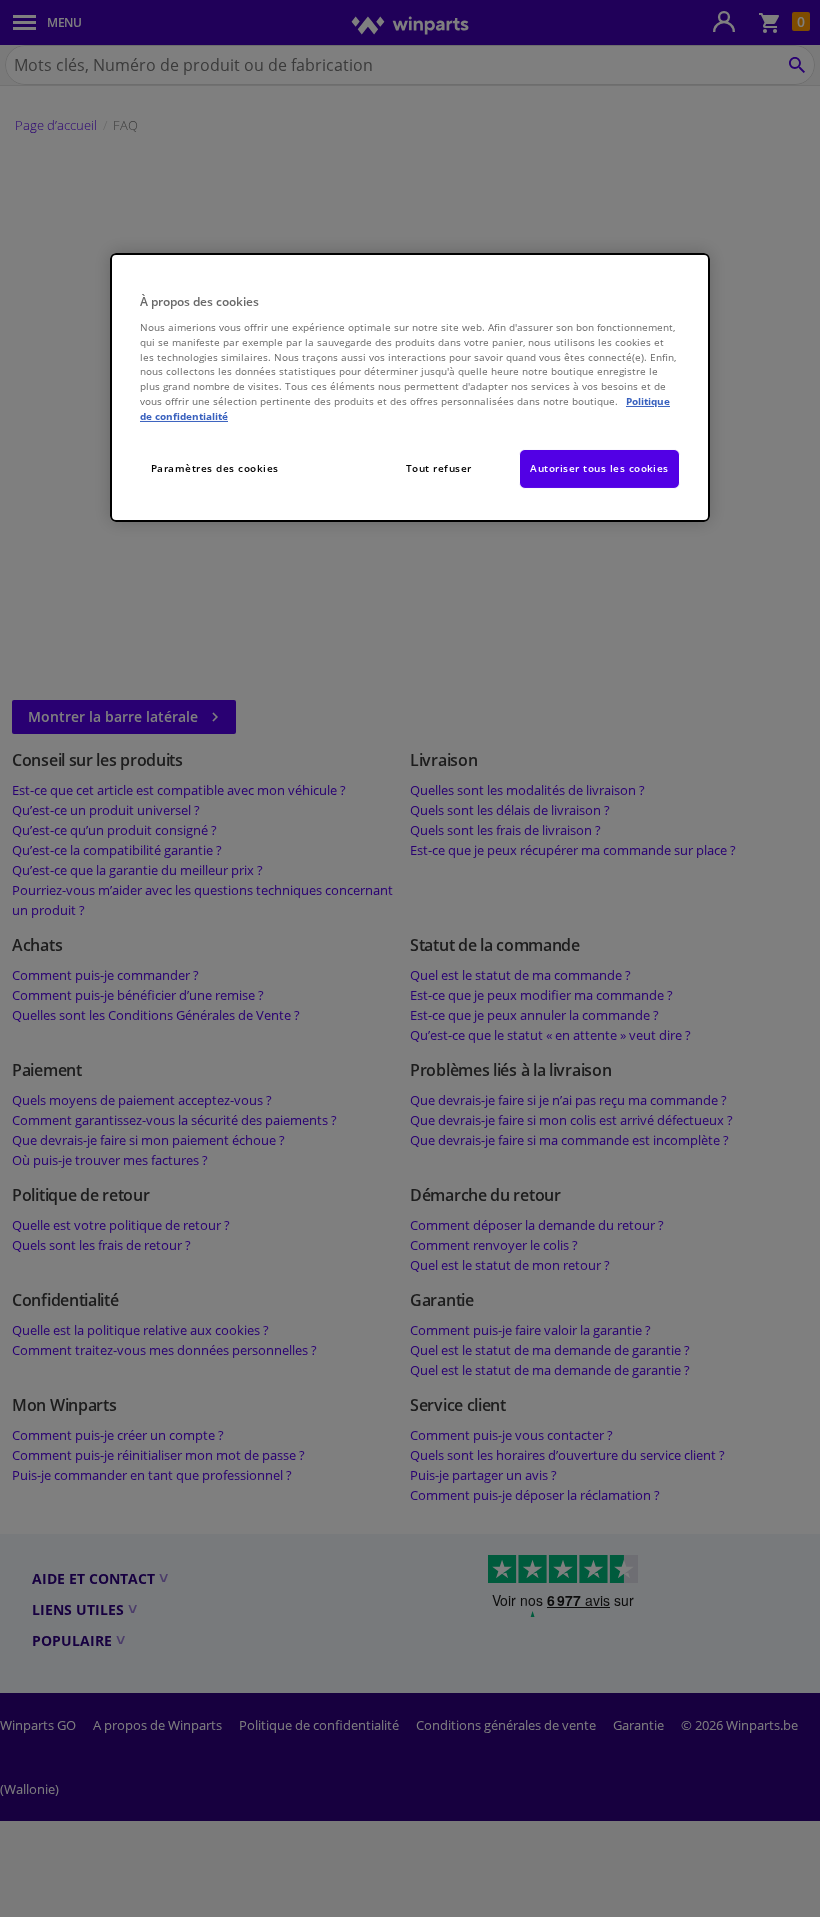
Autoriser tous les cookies (599, 468)
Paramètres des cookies (215, 468)
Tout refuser (439, 468)
